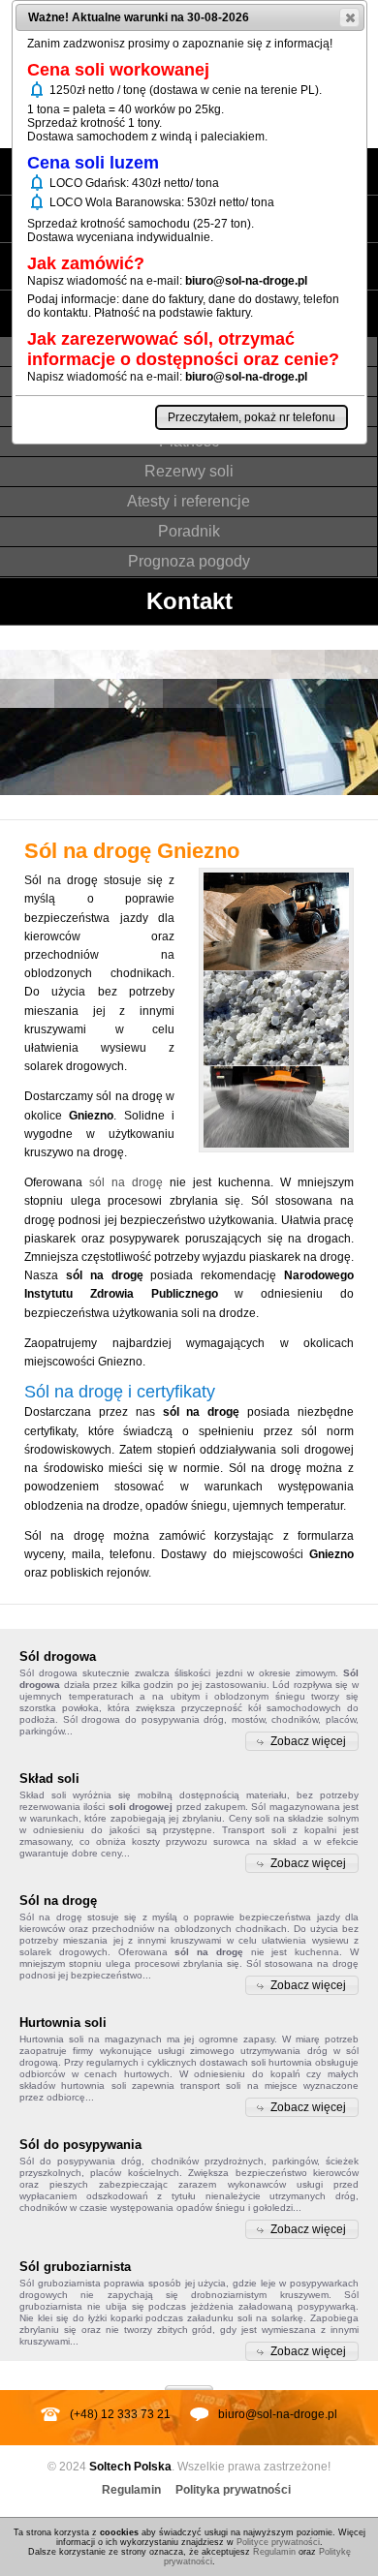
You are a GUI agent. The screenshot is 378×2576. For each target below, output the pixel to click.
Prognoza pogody (189, 561)
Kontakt (189, 601)
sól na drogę (126, 1182)
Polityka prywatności (233, 2490)
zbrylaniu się (48, 2330)
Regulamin (131, 2490)
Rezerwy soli (189, 471)
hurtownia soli (93, 2085)
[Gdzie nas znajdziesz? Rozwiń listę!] (189, 2381)
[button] (302, 1741)
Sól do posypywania (67, 2161)
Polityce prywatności (278, 2542)
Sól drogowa (48, 1673)
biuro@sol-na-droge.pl (278, 2414)
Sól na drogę (51, 1917)
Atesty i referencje (189, 501)
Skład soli (43, 1795)
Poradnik (189, 531)
